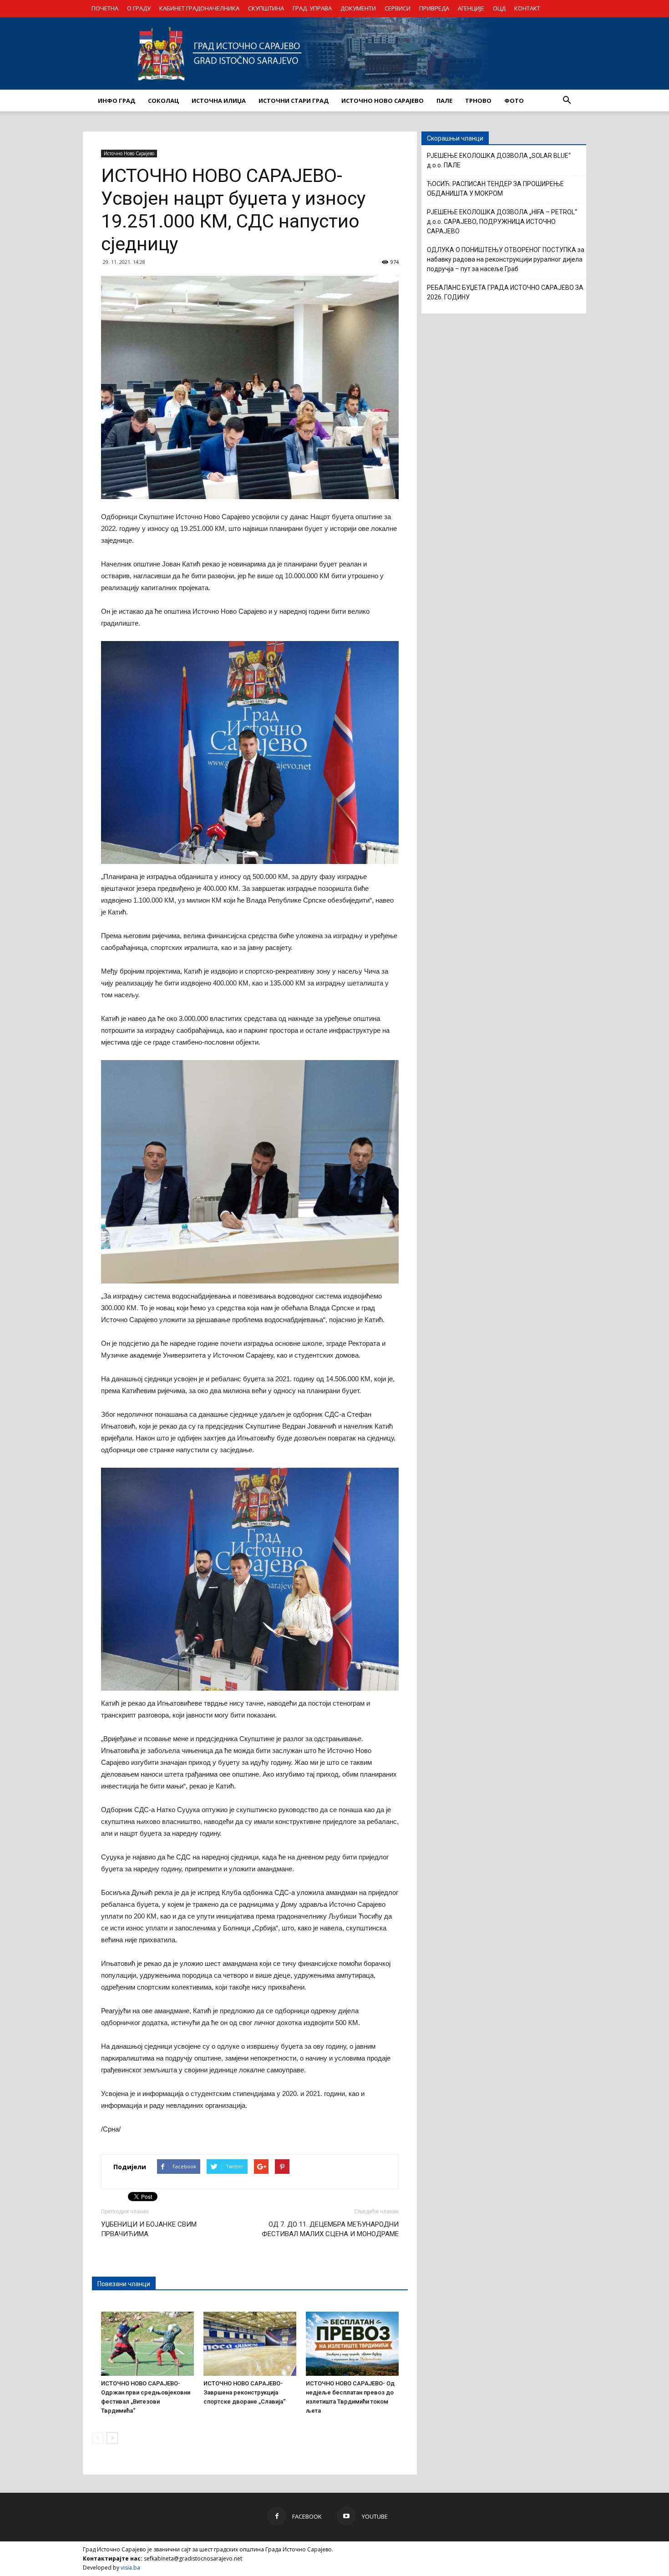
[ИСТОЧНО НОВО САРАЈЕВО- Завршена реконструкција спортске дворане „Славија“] (250, 2344)
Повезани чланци (124, 2284)
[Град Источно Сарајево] (334, 53)
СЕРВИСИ (398, 8)
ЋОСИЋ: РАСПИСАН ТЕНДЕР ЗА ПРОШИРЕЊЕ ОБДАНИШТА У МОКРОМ (495, 189)
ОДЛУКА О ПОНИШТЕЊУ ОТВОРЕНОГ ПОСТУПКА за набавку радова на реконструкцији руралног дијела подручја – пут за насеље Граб (506, 259)
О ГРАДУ (139, 8)
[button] (567, 101)
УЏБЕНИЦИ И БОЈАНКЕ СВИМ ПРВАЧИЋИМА (149, 2229)
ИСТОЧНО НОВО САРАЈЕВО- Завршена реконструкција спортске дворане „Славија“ (244, 2392)
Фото (514, 101)
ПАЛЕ (444, 101)
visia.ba (130, 2568)
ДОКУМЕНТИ (358, 8)
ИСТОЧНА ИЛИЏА (219, 101)
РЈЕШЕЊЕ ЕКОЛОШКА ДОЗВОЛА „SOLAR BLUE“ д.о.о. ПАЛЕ (499, 160)
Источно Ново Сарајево (129, 153)
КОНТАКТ (527, 8)
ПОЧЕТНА (105, 8)
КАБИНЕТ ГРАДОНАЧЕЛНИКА (199, 8)
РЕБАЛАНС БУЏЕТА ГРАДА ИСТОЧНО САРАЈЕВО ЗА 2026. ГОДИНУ (505, 292)
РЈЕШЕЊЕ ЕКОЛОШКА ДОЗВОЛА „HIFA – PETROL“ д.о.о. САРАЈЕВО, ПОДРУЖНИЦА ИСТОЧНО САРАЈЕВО (502, 222)
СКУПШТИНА (266, 8)
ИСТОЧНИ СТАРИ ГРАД (294, 101)
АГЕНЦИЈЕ (471, 8)
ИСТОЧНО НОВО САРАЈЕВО (383, 101)
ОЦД (499, 8)
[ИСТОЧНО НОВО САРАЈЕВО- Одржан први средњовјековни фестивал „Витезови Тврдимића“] (147, 2344)
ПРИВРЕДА (434, 8)
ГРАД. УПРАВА (312, 8)
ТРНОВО (478, 101)
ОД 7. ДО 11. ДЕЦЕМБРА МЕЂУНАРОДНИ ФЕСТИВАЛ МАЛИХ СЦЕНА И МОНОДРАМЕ (330, 2229)
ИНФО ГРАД (117, 101)
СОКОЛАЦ (163, 101)
